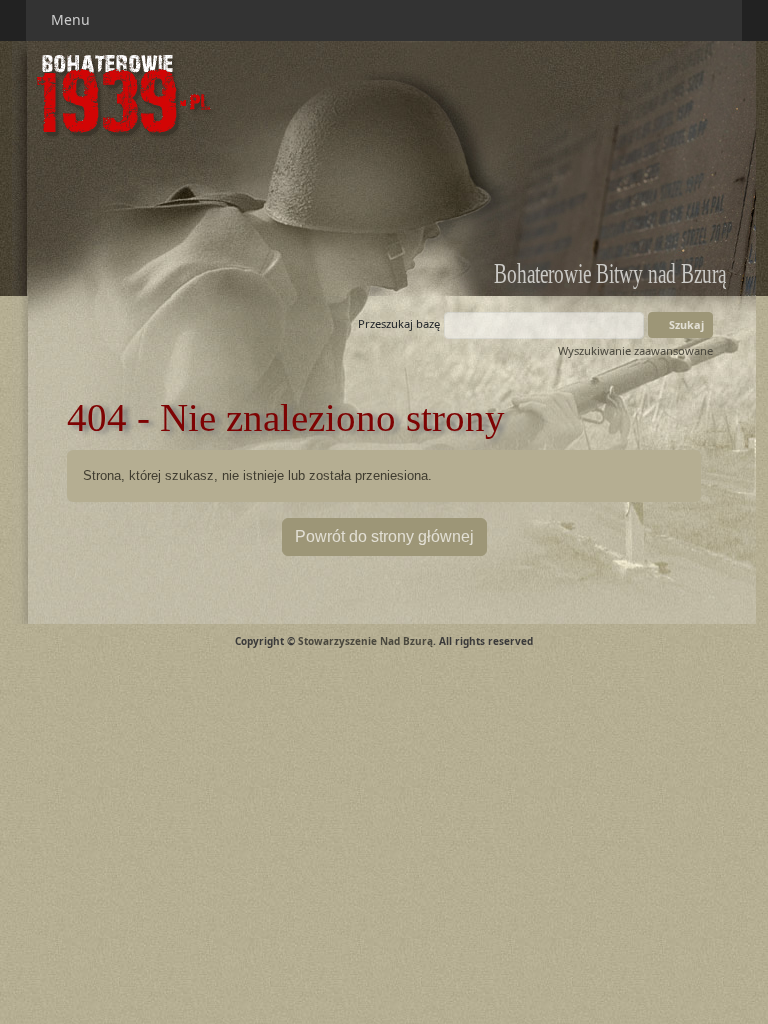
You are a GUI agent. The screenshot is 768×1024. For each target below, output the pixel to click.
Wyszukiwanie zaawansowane (635, 350)
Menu (72, 19)
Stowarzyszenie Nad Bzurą (365, 641)
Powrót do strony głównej (384, 536)
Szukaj (685, 324)
